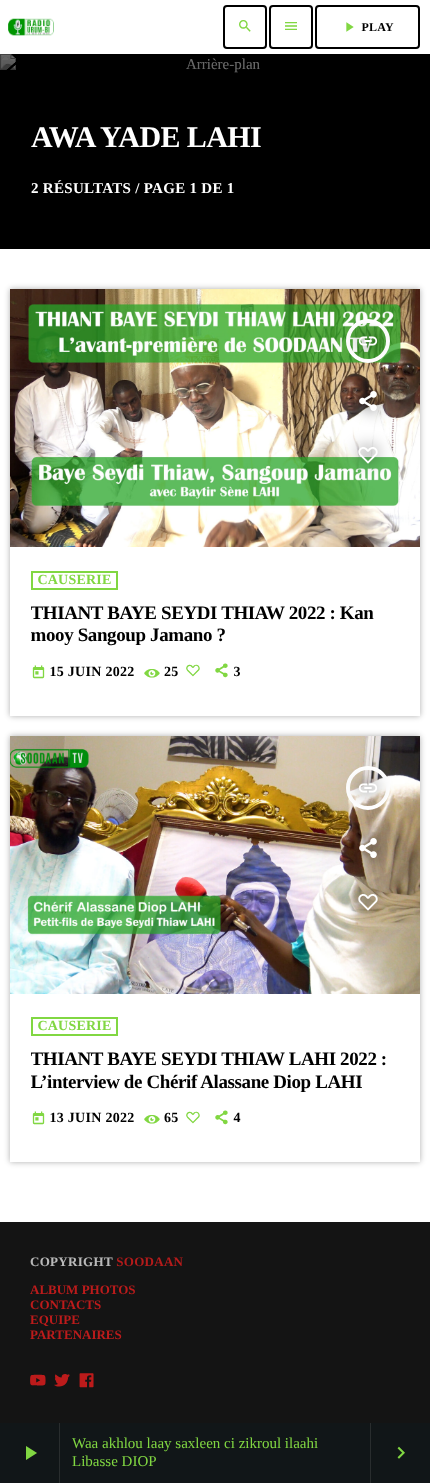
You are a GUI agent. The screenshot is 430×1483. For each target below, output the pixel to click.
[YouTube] (38, 1380)
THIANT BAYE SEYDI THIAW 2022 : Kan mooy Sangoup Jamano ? (202, 625)
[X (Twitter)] (62, 1380)
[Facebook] (87, 1380)
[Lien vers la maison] (31, 27)
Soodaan (149, 1261)
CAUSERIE (75, 580)
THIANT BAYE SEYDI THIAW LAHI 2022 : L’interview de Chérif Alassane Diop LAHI (209, 1071)
